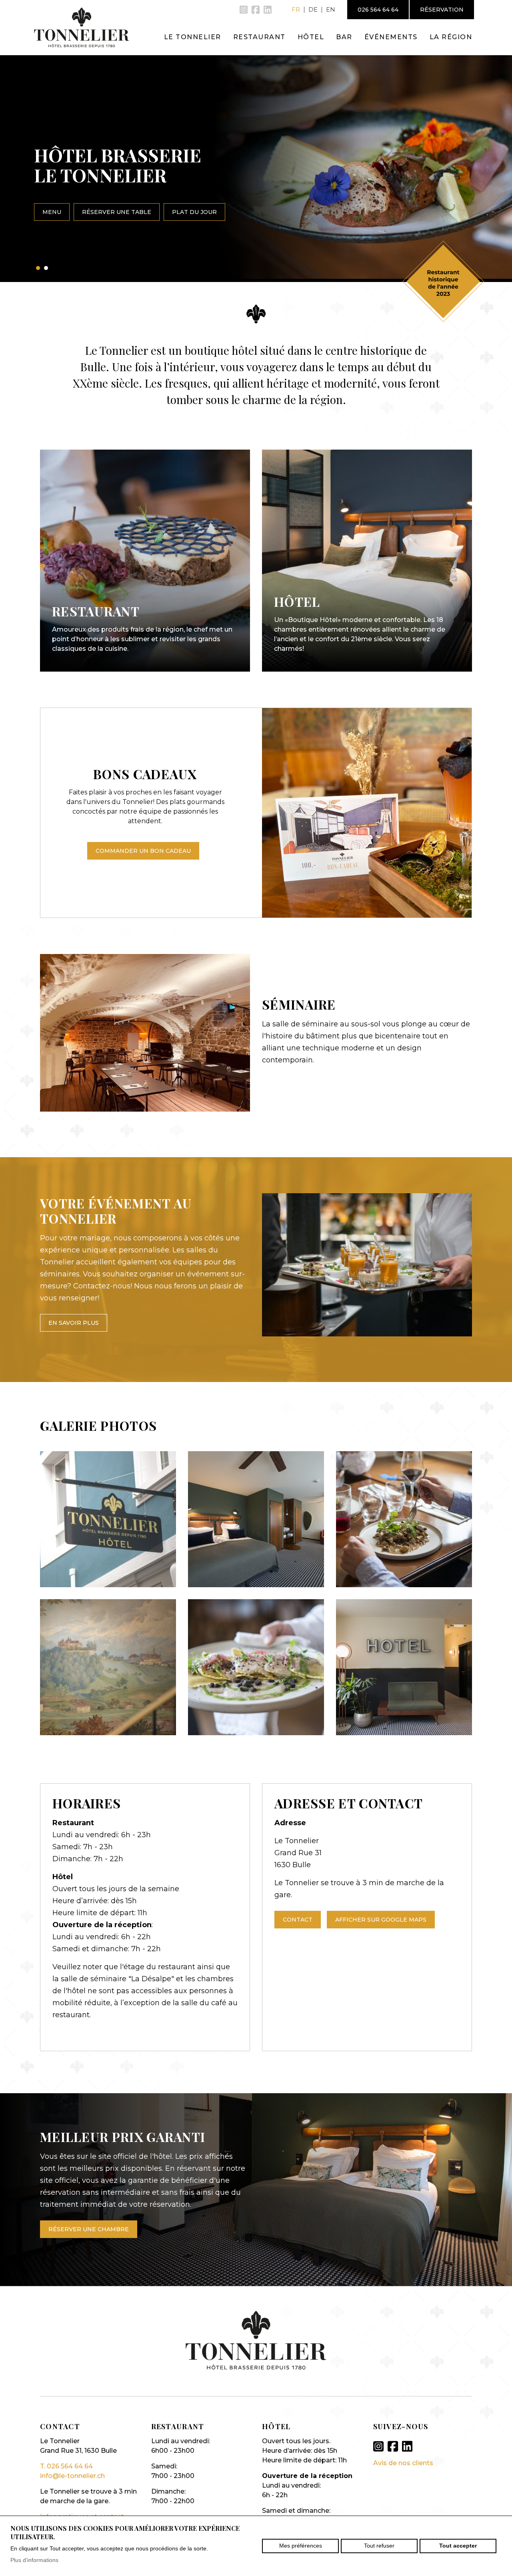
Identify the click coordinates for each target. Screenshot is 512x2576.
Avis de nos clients (403, 2463)
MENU (52, 212)
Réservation (442, 10)
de (313, 9)
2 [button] (46, 268)
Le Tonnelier (193, 37)
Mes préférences (301, 2546)
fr (296, 9)
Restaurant (259, 37)
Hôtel (311, 37)
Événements (391, 37)
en (331, 9)
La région (451, 37)
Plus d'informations (34, 2560)
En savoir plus (74, 1323)
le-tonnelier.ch (82, 27)
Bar (344, 37)
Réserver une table (117, 212)
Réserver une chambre (89, 2229)
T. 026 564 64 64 (66, 2466)
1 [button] (38, 268)
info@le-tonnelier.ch (72, 2476)
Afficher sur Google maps (381, 1920)
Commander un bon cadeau (143, 851)
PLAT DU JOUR (194, 212)
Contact (298, 1920)
